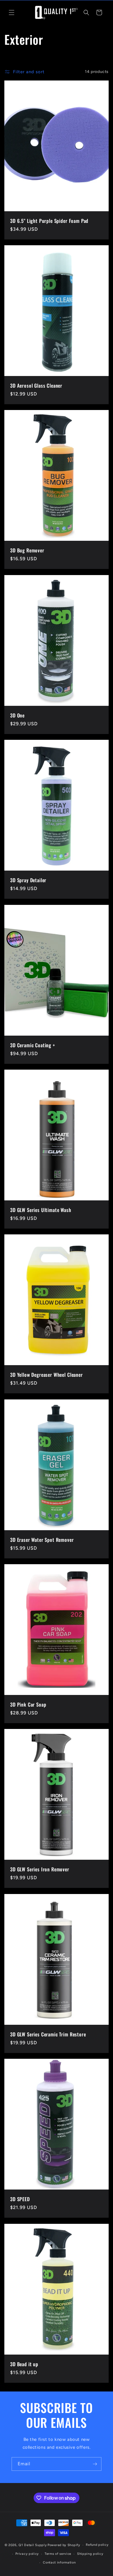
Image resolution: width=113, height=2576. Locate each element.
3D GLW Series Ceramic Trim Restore (48, 2034)
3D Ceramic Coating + (33, 1045)
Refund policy (97, 2545)
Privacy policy (27, 2554)
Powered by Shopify (64, 2545)
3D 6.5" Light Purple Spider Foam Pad (49, 221)
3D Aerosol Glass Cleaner (36, 386)
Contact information (59, 2562)
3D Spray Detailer (28, 880)
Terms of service (58, 2554)
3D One (17, 715)
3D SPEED (20, 2199)
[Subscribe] (95, 2464)
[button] (12, 12)
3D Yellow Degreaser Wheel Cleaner (47, 1375)
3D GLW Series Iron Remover (40, 1869)
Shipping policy (90, 2554)
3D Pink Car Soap (28, 1705)
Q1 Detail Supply (33, 2545)
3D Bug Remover (27, 550)
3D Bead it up (24, 2364)
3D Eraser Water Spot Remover (42, 1540)
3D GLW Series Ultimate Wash (41, 1210)
